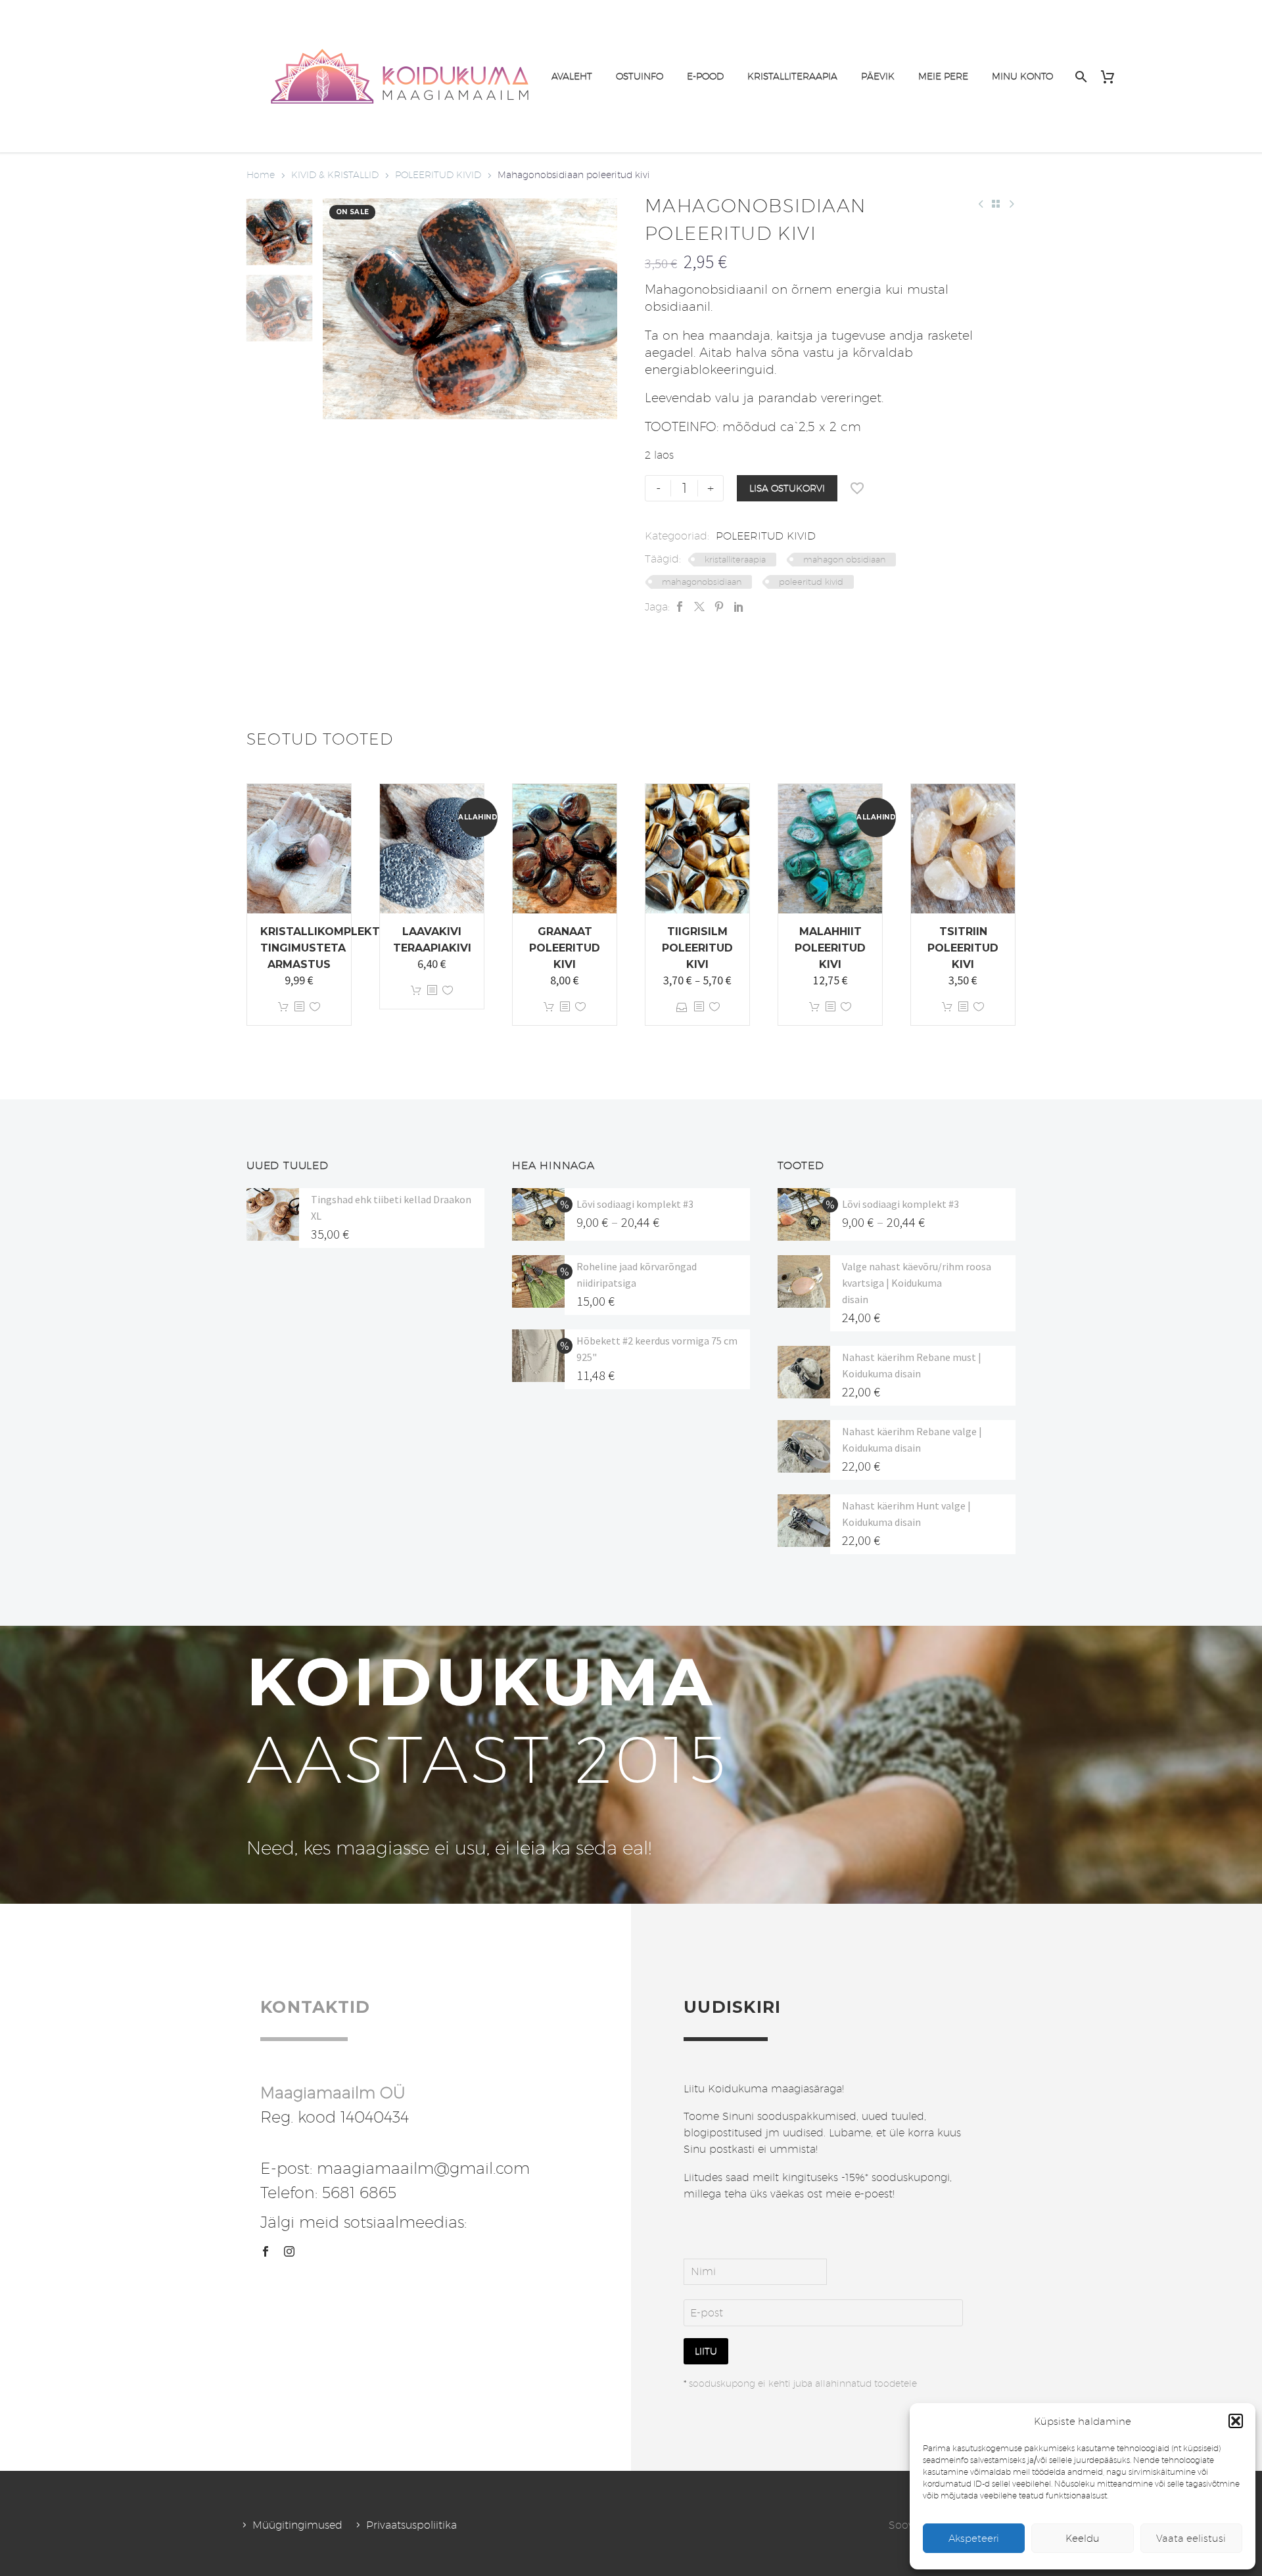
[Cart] (1112, 77)
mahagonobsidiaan (702, 582)
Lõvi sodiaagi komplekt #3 (635, 1204)
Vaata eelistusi (1191, 2538)
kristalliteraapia (735, 559)
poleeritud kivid (811, 582)
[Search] (1080, 77)
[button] (1236, 2421)
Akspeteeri (974, 2538)
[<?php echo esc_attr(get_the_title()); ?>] (299, 1007)
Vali (682, 1007)
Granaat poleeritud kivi (565, 948)
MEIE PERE (943, 76)
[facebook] (266, 2251)
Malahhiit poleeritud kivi (830, 948)
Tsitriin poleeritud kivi (963, 948)
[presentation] (339, 309)
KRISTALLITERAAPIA (792, 76)
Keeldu (1083, 2538)
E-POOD (705, 76)
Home (261, 175)
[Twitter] (699, 607)
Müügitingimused (297, 2525)
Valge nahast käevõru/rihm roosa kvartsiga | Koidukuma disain (917, 1283)
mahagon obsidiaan (844, 559)
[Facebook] (680, 607)
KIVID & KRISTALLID (335, 175)
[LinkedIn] (739, 607)
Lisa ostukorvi (787, 488)
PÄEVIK (878, 76)
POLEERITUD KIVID (438, 175)
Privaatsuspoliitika (411, 2525)
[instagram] (289, 2251)
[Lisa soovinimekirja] (857, 488)
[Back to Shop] (996, 204)
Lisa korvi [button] (283, 1007)
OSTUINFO (640, 76)
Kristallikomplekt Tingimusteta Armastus (320, 948)
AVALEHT (572, 76)
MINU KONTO (1022, 76)
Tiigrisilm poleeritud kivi (697, 948)
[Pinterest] (719, 607)
